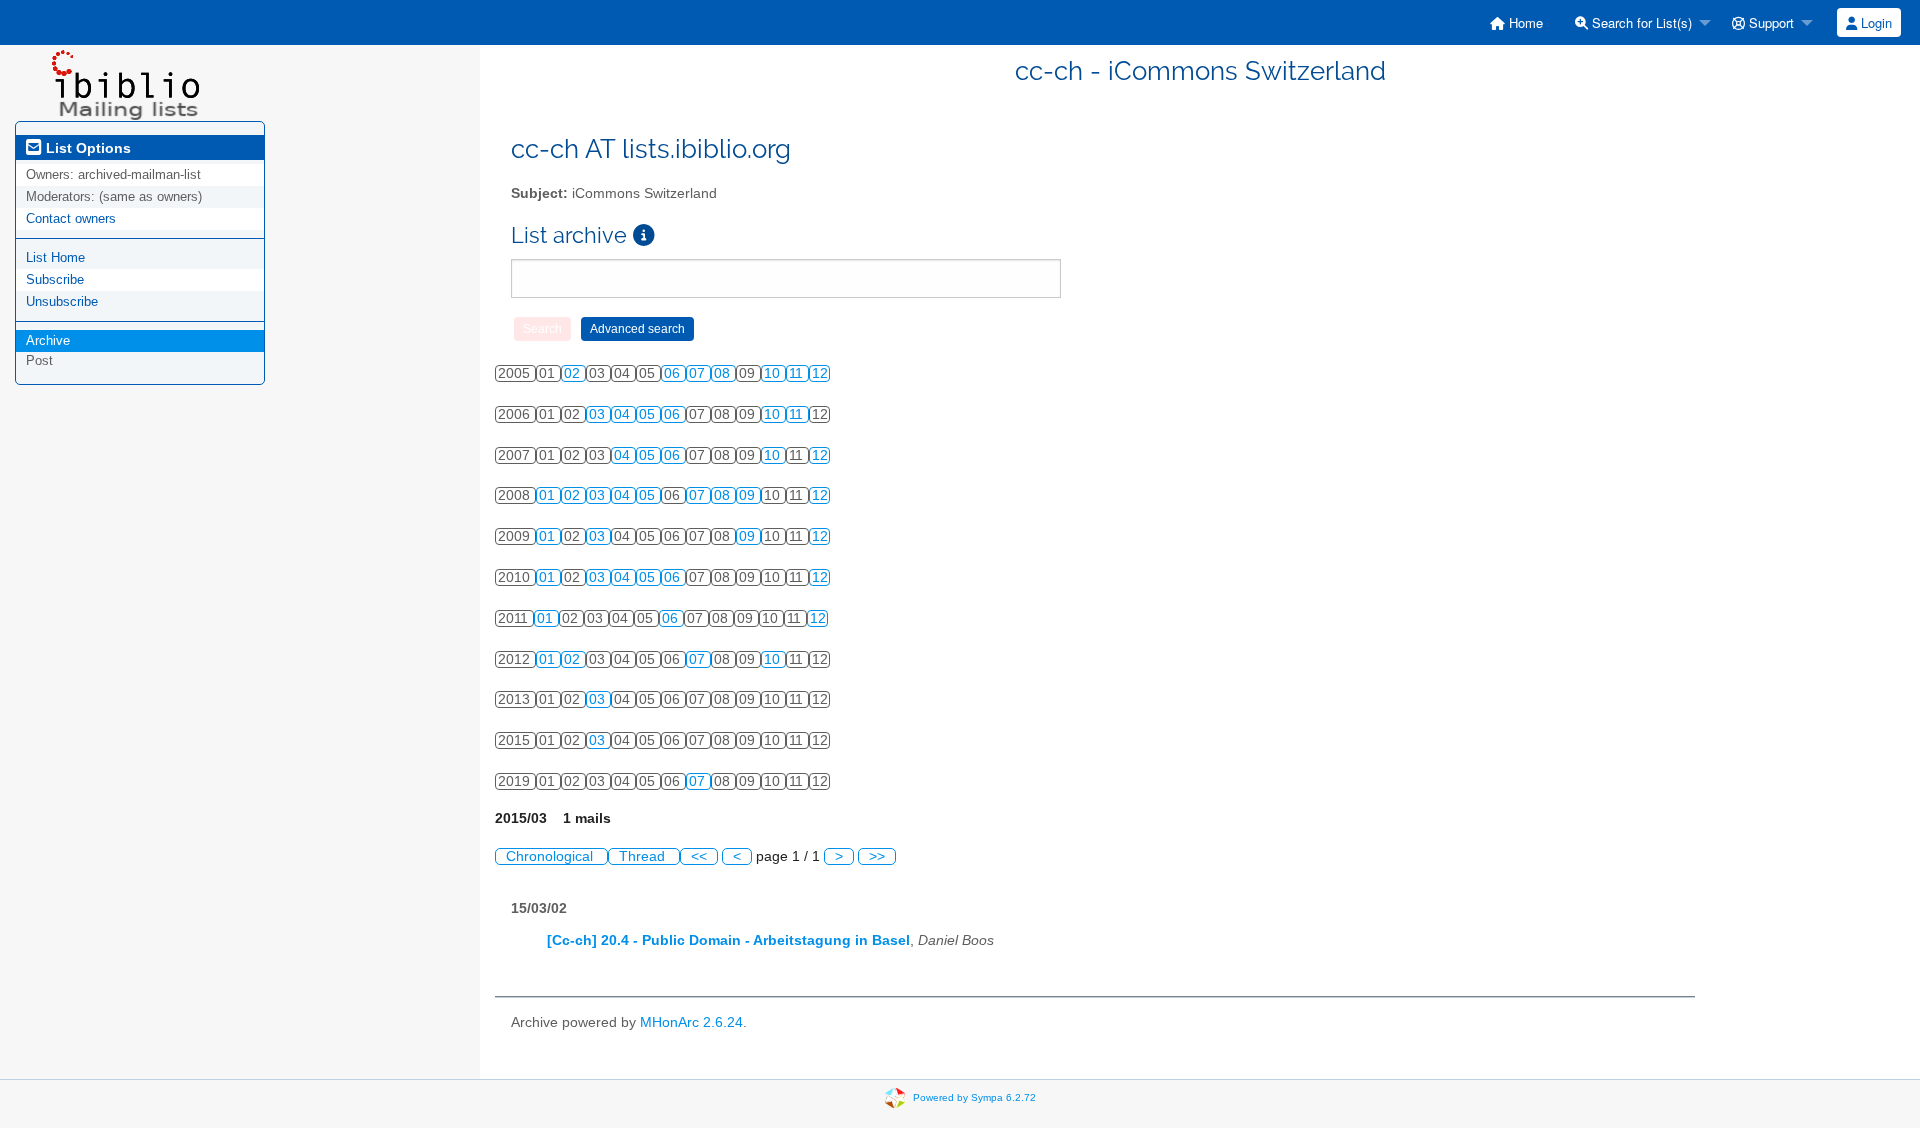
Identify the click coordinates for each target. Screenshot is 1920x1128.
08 (724, 373)
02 (574, 373)
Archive (48, 340)
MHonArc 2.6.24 (691, 1022)
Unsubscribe (62, 301)
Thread (644, 856)
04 (624, 414)
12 (820, 373)
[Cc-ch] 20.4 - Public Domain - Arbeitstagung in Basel (728, 940)
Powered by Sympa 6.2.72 (974, 1097)
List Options (86, 148)
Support (1769, 22)
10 (774, 373)
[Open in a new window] (644, 235)
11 (798, 373)
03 (599, 414)
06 (674, 373)
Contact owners (71, 218)
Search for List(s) (1640, 22)
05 (649, 414)
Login (1874, 22)
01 (549, 495)
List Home (55, 257)
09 (749, 495)
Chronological (551, 856)
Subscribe (55, 279)
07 (699, 373)
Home (1524, 22)
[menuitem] (1516, 22)
